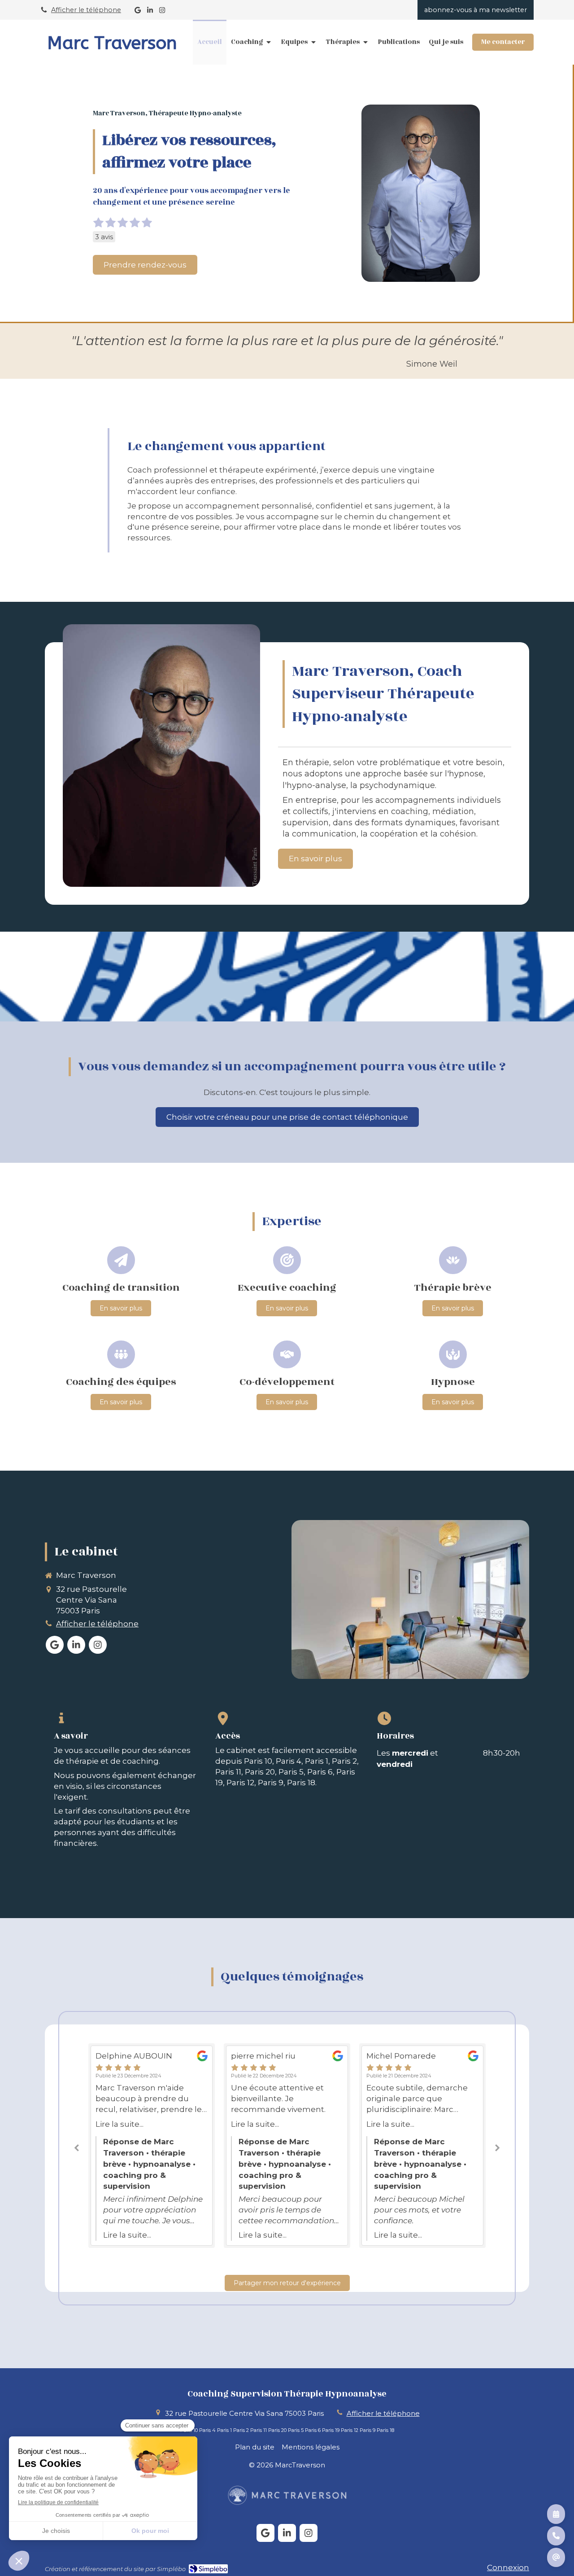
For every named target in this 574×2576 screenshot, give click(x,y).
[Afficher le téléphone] (556, 2536)
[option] (152, 2145)
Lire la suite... (120, 2124)
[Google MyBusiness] (138, 12)
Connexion (508, 2567)
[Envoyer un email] (556, 2557)
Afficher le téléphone (86, 10)
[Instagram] (162, 12)
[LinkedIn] (150, 12)
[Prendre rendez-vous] (556, 2514)
